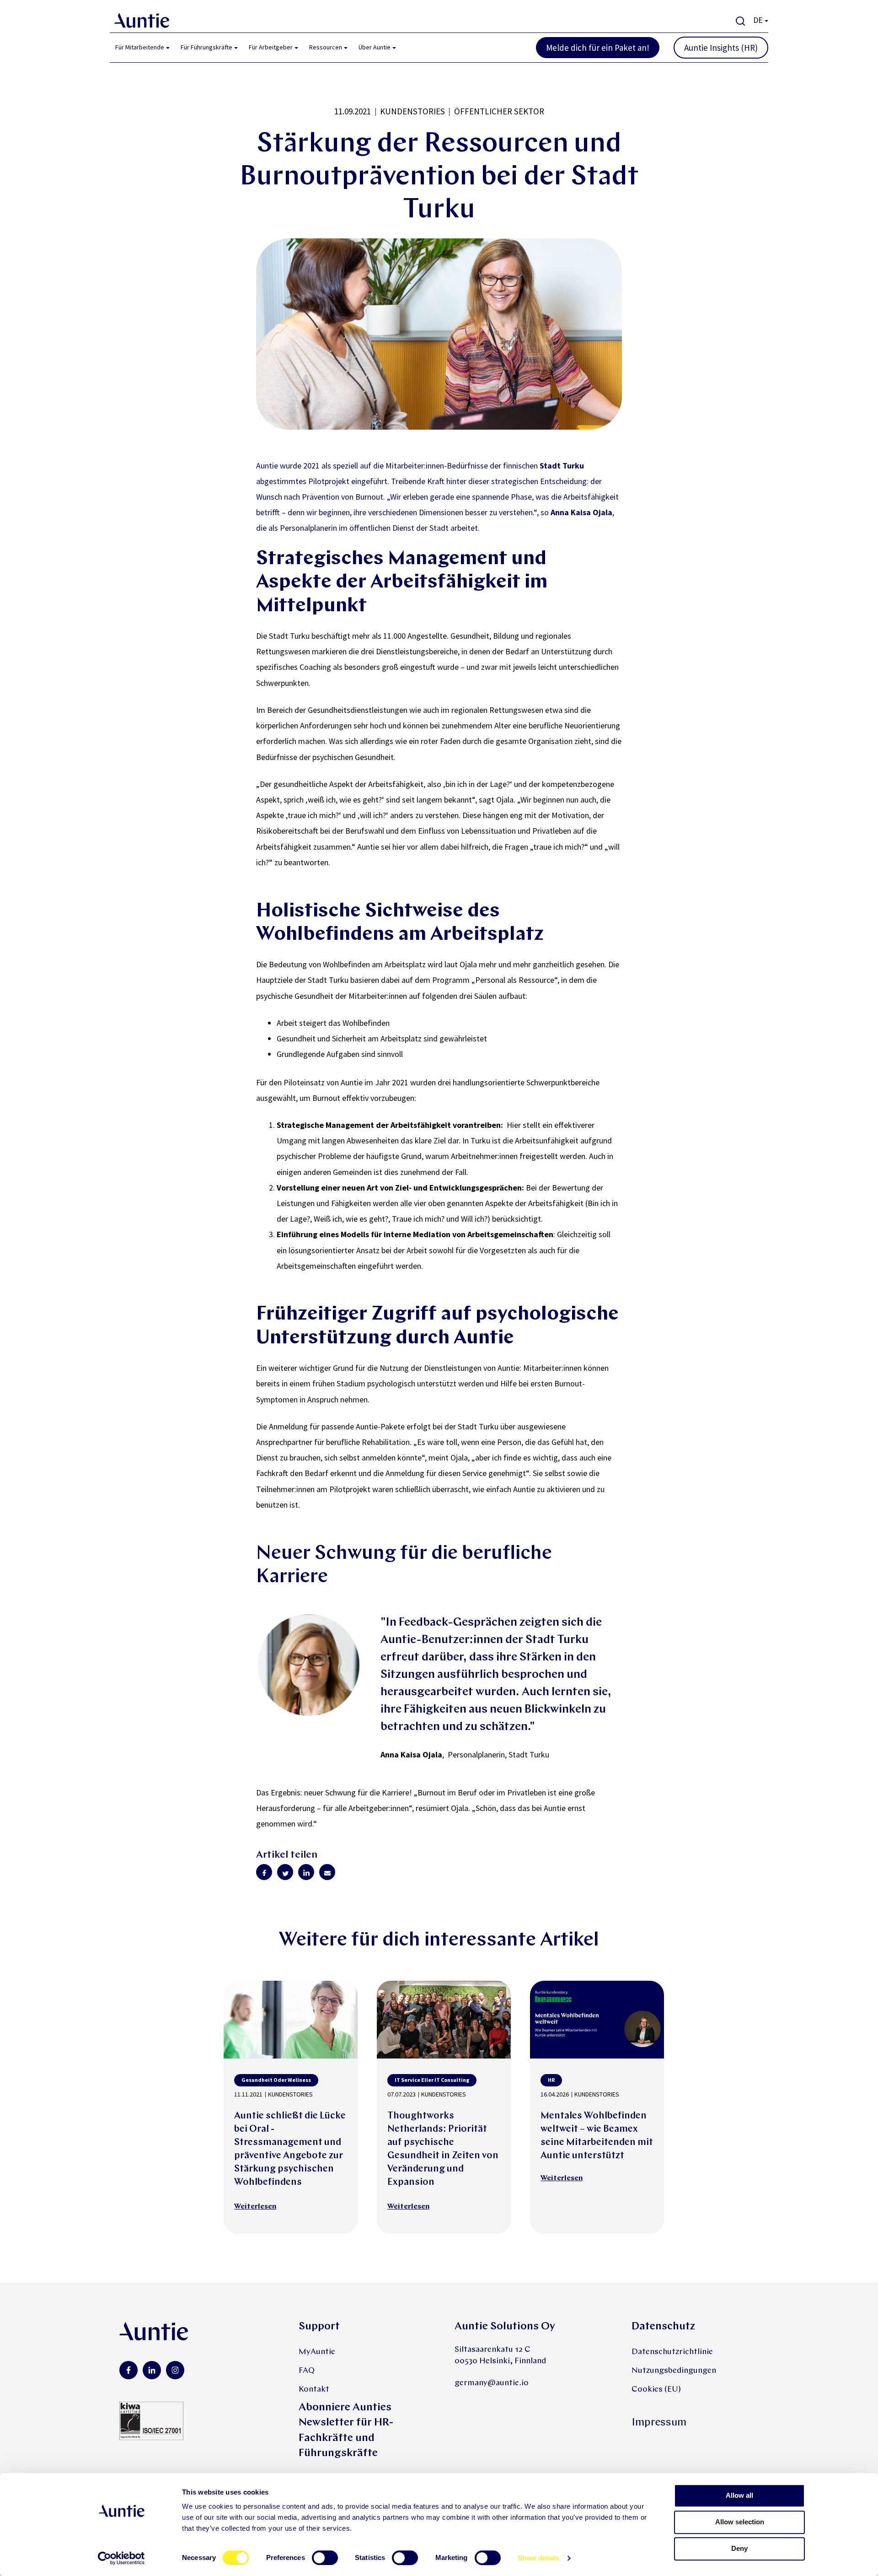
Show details (538, 2558)
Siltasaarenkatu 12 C (493, 2350)
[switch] (325, 2558)
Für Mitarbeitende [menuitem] (140, 47)
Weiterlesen (255, 2207)
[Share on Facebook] (264, 1872)
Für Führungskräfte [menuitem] (206, 47)
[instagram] (175, 2370)
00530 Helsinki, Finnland (500, 2361)
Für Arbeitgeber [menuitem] (271, 47)
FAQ (307, 2371)
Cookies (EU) (656, 2390)
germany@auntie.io (492, 2383)
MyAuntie (317, 2352)
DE (758, 20)
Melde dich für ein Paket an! (598, 48)
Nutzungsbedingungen (674, 2371)
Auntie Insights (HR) (721, 48)
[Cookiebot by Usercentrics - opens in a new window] (121, 2558)
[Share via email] (327, 1872)
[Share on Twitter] (285, 1872)
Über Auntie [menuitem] (375, 47)
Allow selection (740, 2522)
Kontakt (314, 2390)
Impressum (659, 2423)
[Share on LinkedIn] (306, 1872)
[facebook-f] (128, 2370)
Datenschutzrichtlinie (672, 2352)
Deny (739, 2548)
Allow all (739, 2495)
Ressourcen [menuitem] (326, 47)
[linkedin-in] (152, 2370)
